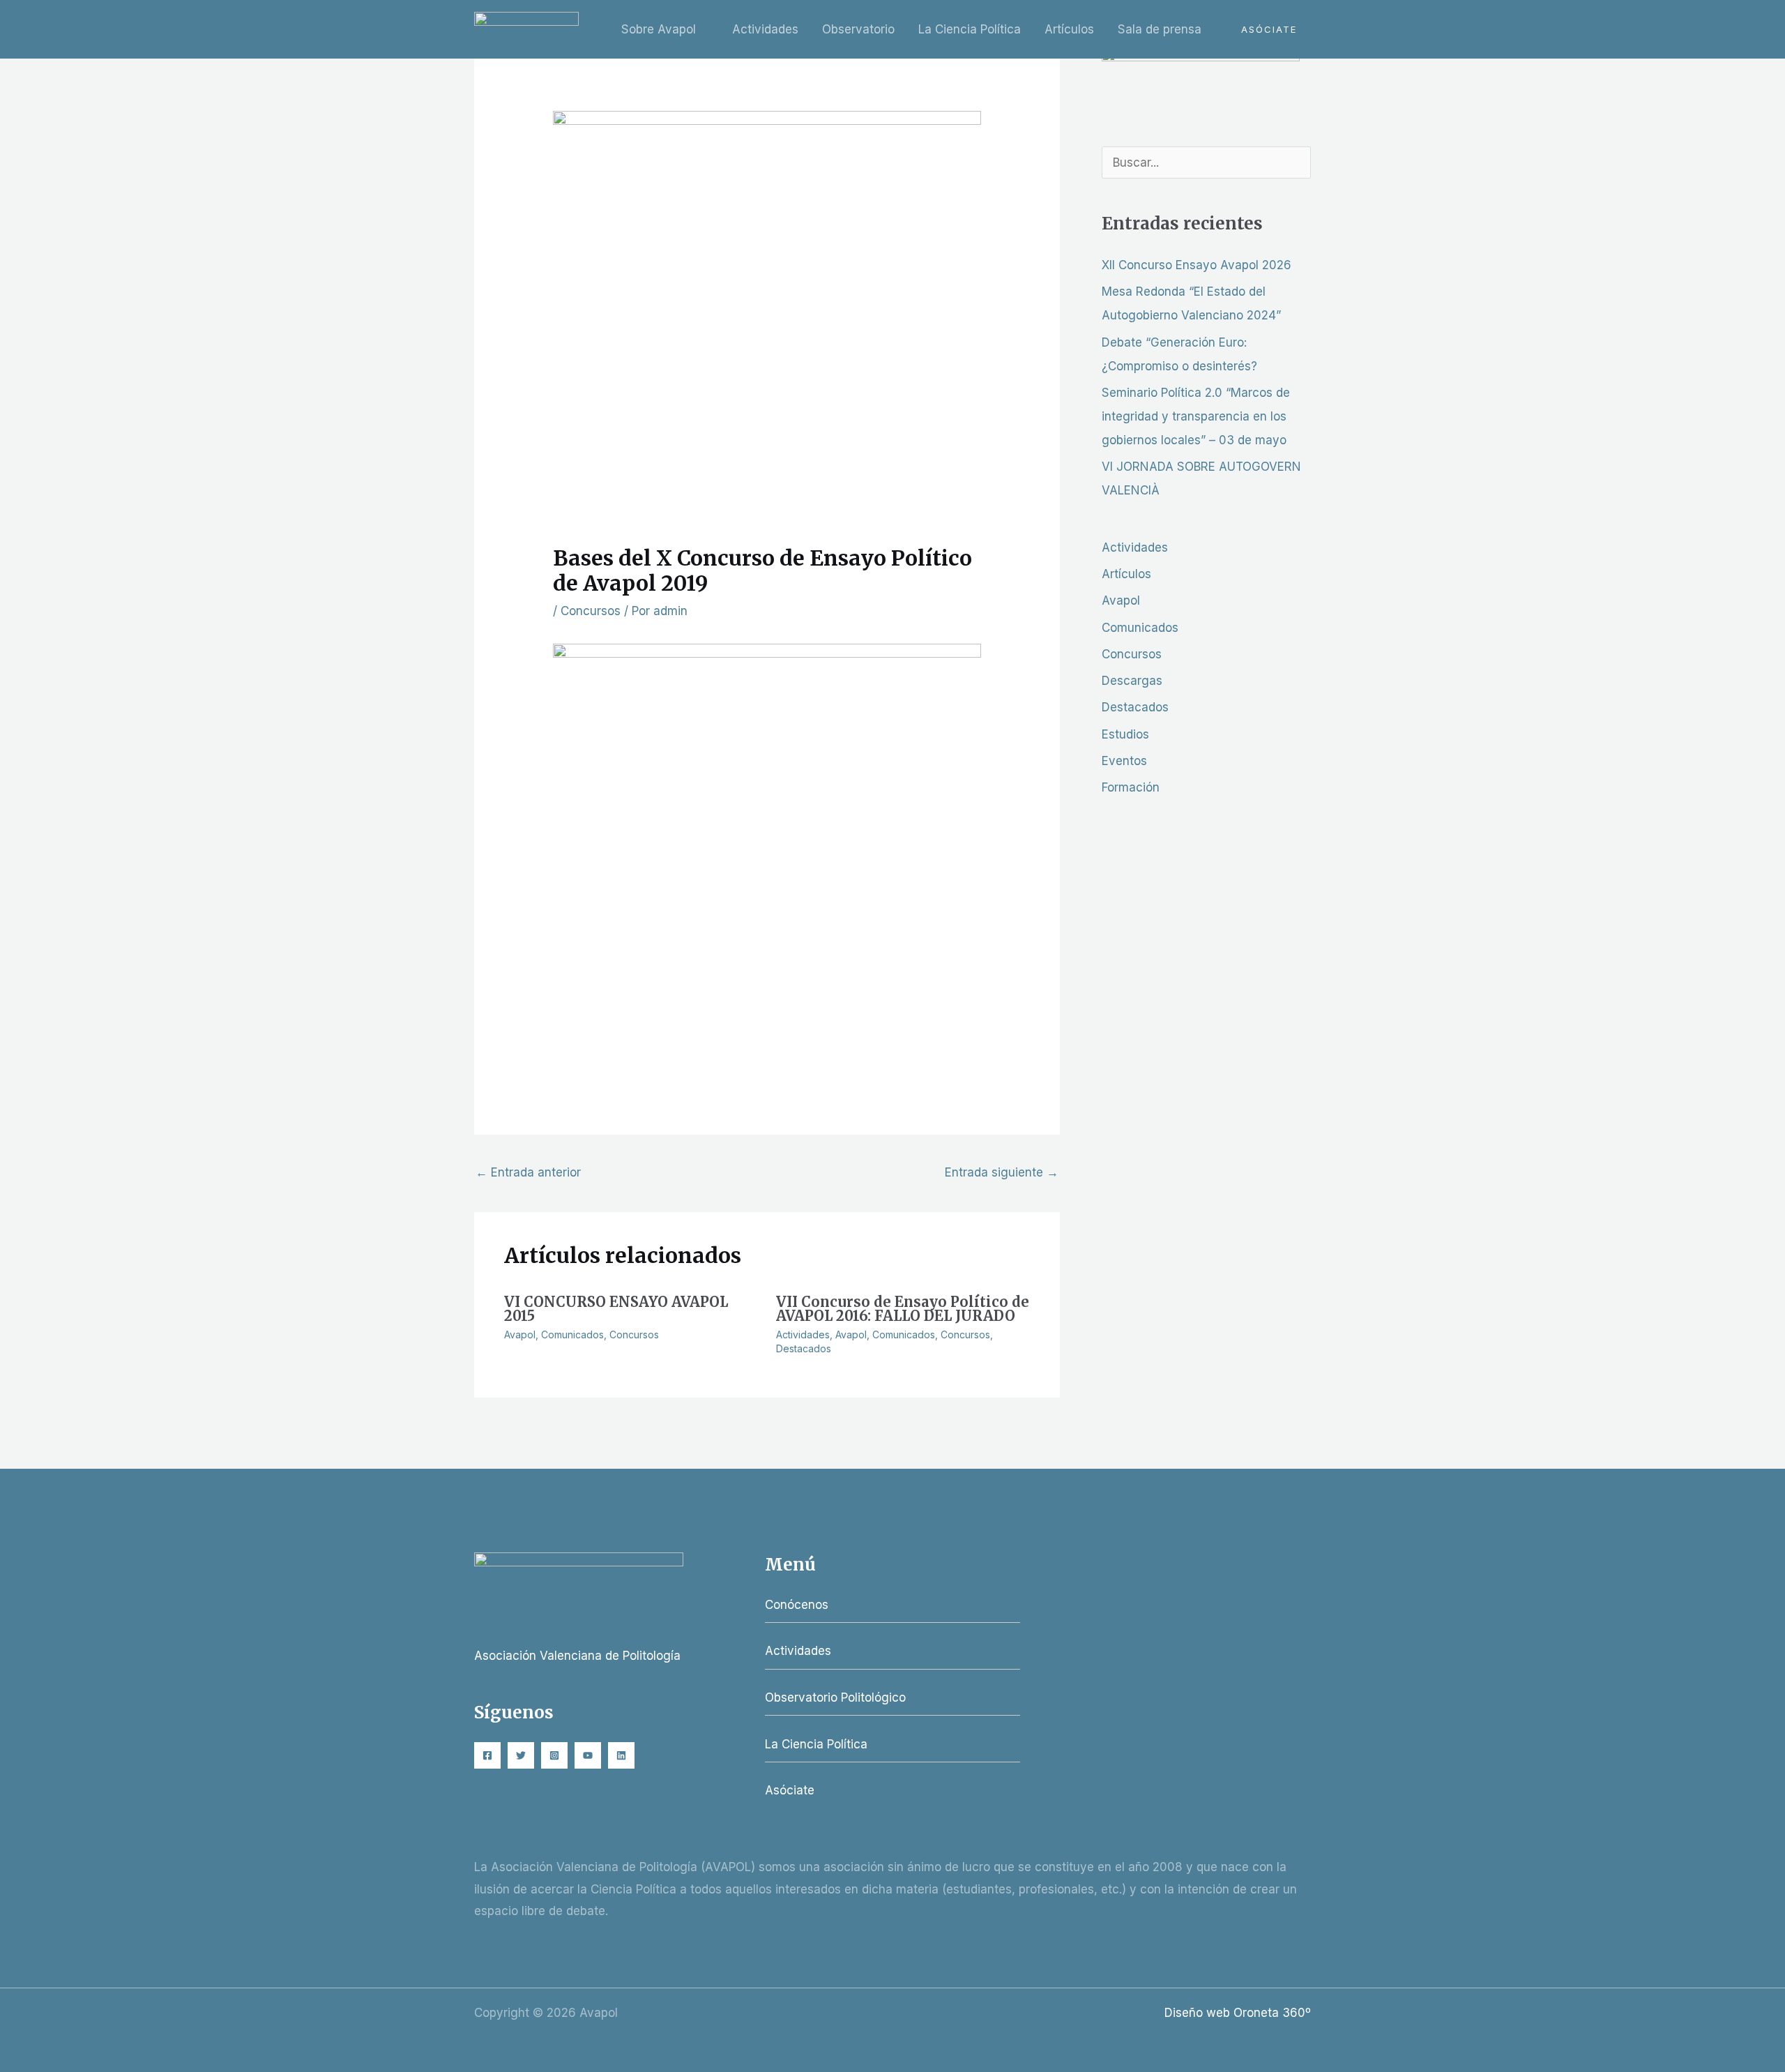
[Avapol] (526, 29)
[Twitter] (521, 1755)
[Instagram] (554, 1755)
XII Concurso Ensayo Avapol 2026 (1197, 265)
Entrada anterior (528, 1172)
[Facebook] (487, 1755)
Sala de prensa (1160, 29)
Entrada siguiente (1002, 1172)
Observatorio (858, 29)
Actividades (765, 29)
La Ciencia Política (970, 29)
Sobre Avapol (659, 29)
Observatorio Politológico (835, 1697)
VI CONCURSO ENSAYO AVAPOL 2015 (616, 1309)
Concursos (591, 611)
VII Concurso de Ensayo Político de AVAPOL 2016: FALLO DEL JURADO (903, 1309)
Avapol (520, 1334)
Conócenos (797, 1605)
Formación (1131, 787)
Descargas (1132, 681)
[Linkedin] (621, 1755)
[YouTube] (588, 1755)
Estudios (1125, 734)
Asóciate (790, 1790)
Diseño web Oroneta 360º (1238, 2013)
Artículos (1069, 29)
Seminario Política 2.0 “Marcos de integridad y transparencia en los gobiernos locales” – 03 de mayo (1196, 416)
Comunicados (572, 1334)
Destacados (804, 1348)
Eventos (1124, 761)
